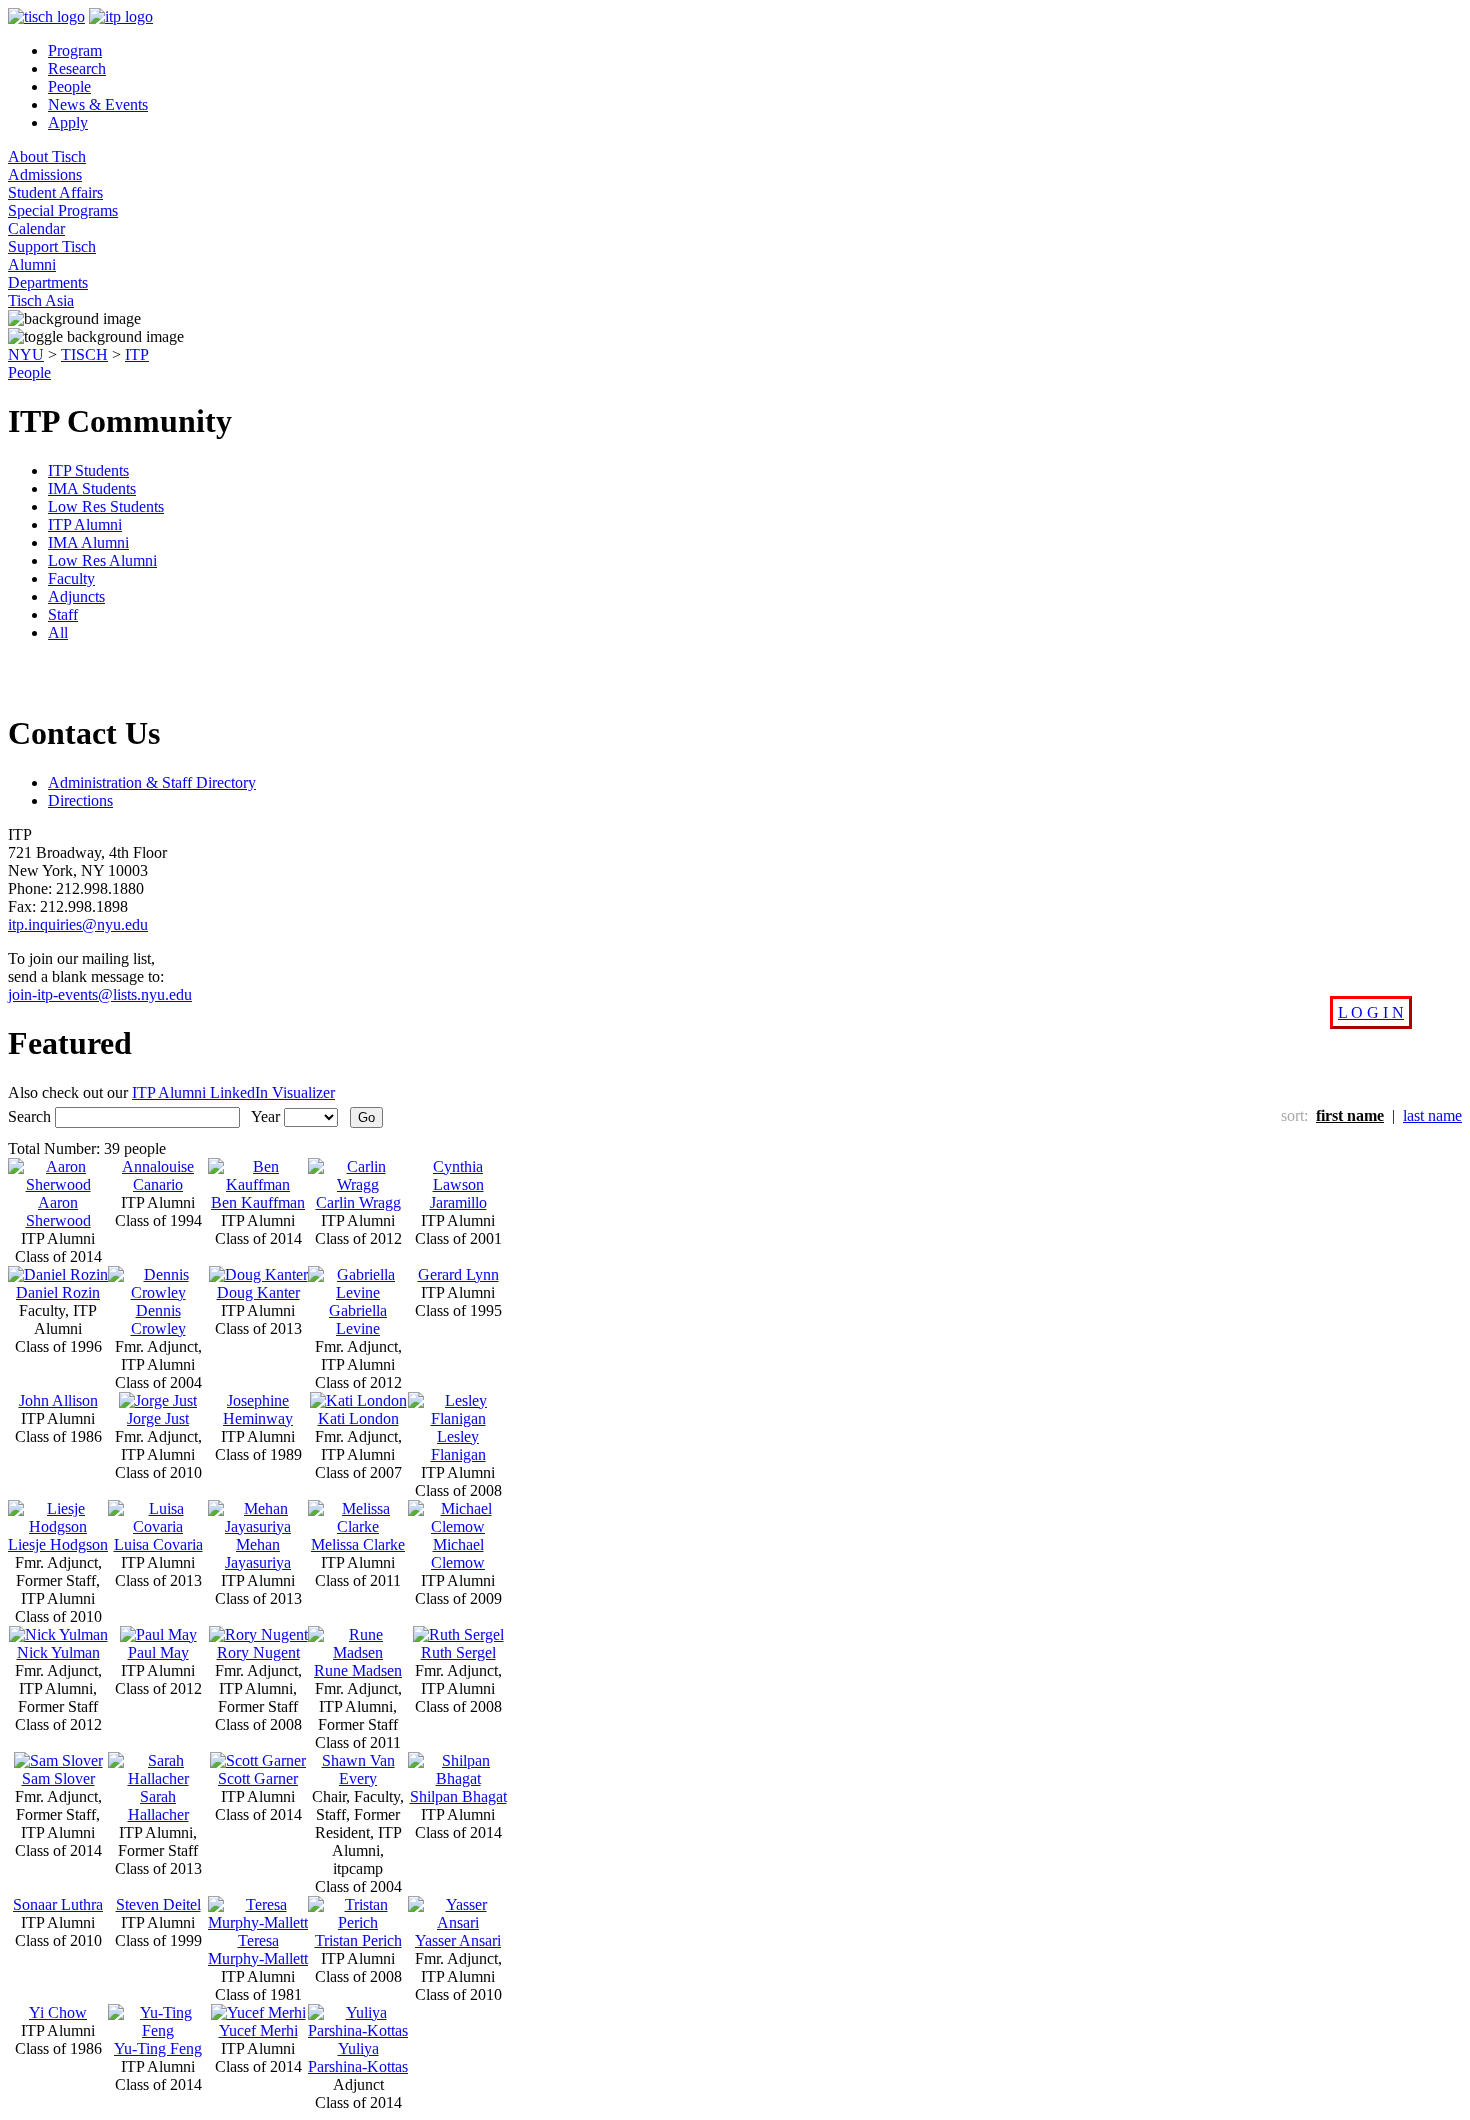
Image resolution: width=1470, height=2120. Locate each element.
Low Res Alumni (102, 560)
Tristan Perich (358, 1940)
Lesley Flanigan (458, 1445)
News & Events (98, 104)
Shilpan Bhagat (458, 1796)
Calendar (36, 228)
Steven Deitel (158, 1904)
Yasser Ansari (458, 1940)
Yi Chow (58, 2012)
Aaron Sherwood (58, 1211)
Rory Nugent (258, 1652)
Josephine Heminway (258, 1409)
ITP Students (88, 470)
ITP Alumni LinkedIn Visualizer (233, 1092)
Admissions (45, 174)
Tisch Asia (41, 300)
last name (1432, 1115)
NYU (26, 354)
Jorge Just (158, 1418)
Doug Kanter (258, 1292)
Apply (68, 122)
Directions (80, 800)
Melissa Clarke (358, 1544)
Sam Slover (58, 1778)
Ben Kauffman (258, 1202)
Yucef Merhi (258, 2030)
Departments (48, 282)
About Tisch (47, 156)
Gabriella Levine (358, 1319)
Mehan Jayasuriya (258, 1553)
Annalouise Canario (158, 1175)
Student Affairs (55, 192)
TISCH (84, 354)
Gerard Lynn (458, 1274)
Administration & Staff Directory (152, 782)
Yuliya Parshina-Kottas (358, 2057)
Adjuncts (76, 596)
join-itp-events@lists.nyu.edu (100, 994)
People (69, 86)
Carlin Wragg (358, 1202)
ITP (137, 354)
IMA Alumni (88, 542)
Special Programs (63, 210)
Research (77, 68)
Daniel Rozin (58, 1292)
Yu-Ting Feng (158, 2048)
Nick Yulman (58, 1652)
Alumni (32, 264)
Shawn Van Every (358, 1769)
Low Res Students (106, 506)
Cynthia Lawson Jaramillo (458, 1184)
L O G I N (1371, 1012)
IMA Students (92, 488)
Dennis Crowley (158, 1319)
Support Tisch (52, 246)
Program (75, 50)
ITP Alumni (85, 524)
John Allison (58, 1400)
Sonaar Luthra (58, 1904)
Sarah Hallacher (158, 1805)
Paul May (158, 1652)
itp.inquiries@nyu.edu (78, 924)
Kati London (358, 1418)
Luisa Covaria (158, 1544)
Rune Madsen (358, 1670)
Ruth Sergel (458, 1652)
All (58, 632)
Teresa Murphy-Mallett (258, 1949)
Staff (63, 614)
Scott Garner (258, 1778)
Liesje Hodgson (58, 1544)
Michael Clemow (458, 1553)
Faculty (71, 578)
